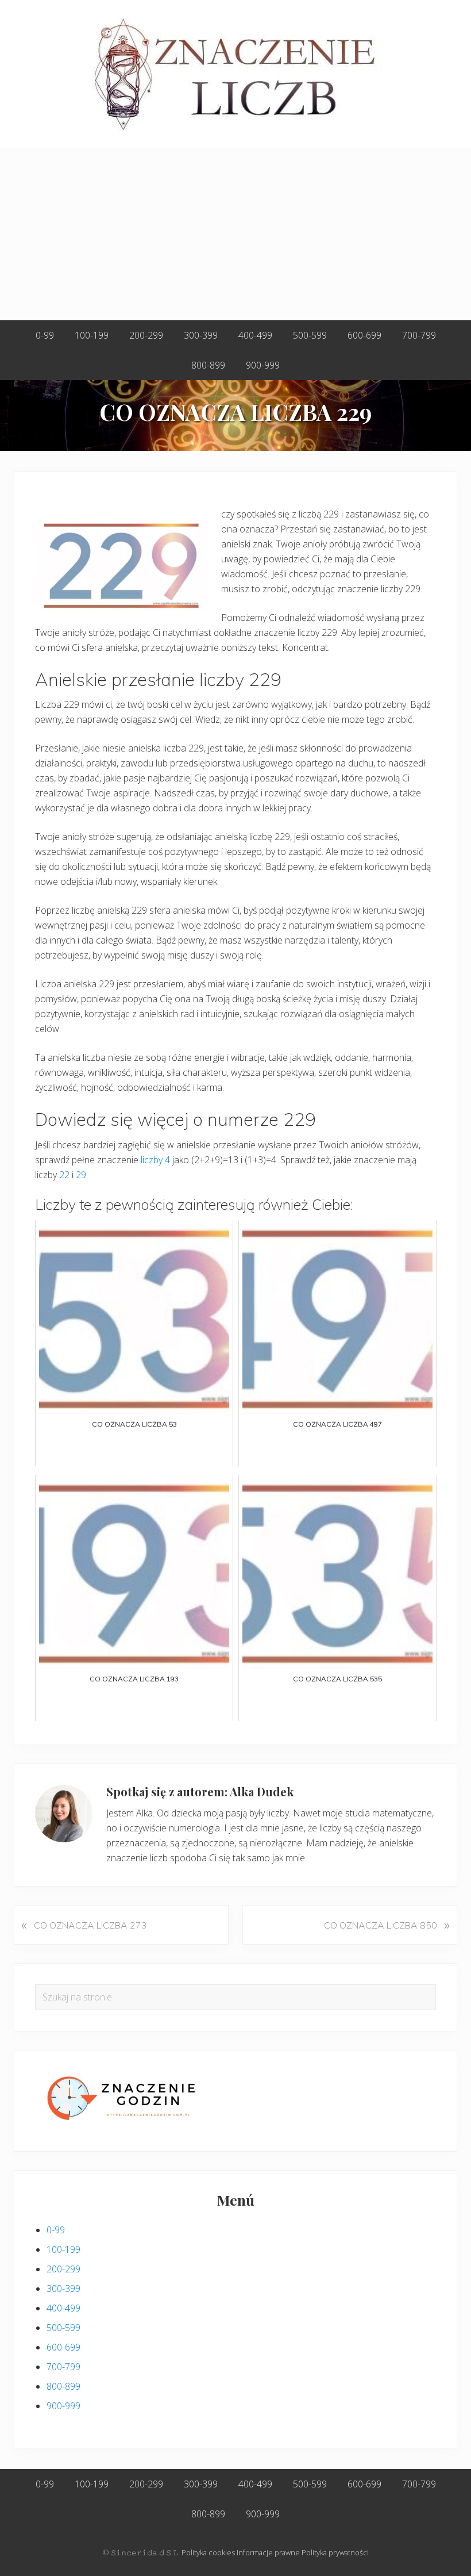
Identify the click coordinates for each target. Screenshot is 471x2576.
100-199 (63, 2249)
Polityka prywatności (335, 2552)
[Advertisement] (235, 235)
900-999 (63, 2406)
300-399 (63, 2288)
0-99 (56, 2230)
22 (64, 1175)
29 (81, 1175)
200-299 (63, 2269)
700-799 (63, 2367)
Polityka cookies (208, 2552)
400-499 (63, 2308)
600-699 (63, 2347)
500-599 (63, 2328)
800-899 (63, 2386)
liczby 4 (155, 1160)
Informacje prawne (268, 2552)
